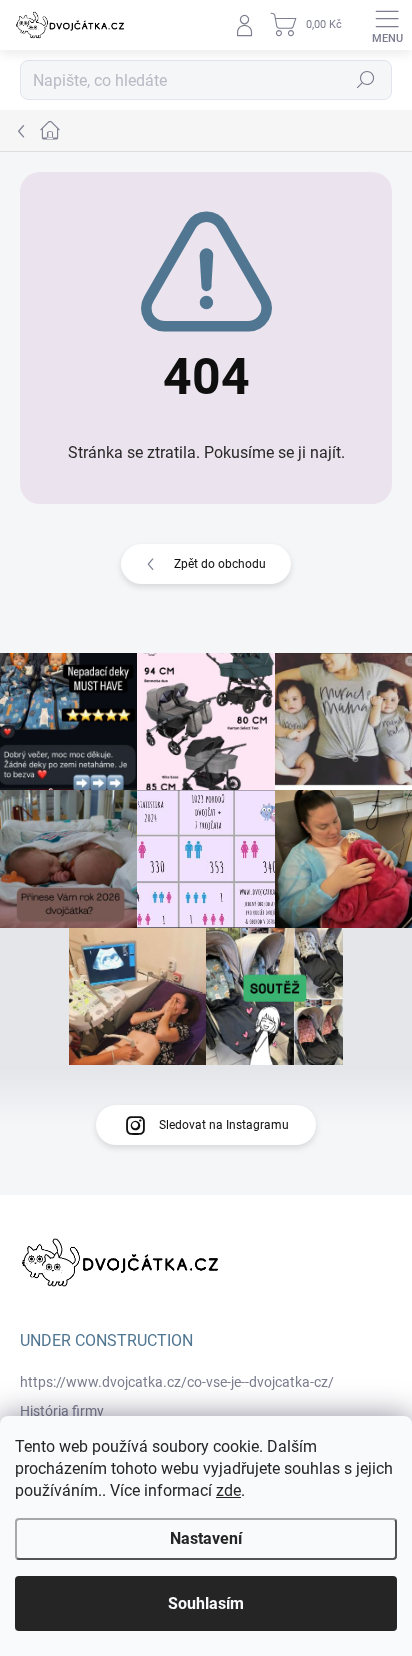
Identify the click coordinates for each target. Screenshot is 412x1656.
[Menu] (387, 25)
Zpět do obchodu (220, 564)
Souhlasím (206, 1603)
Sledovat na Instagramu (224, 1125)
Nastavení (206, 1538)
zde (228, 1490)
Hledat (366, 80)
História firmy (62, 1411)
